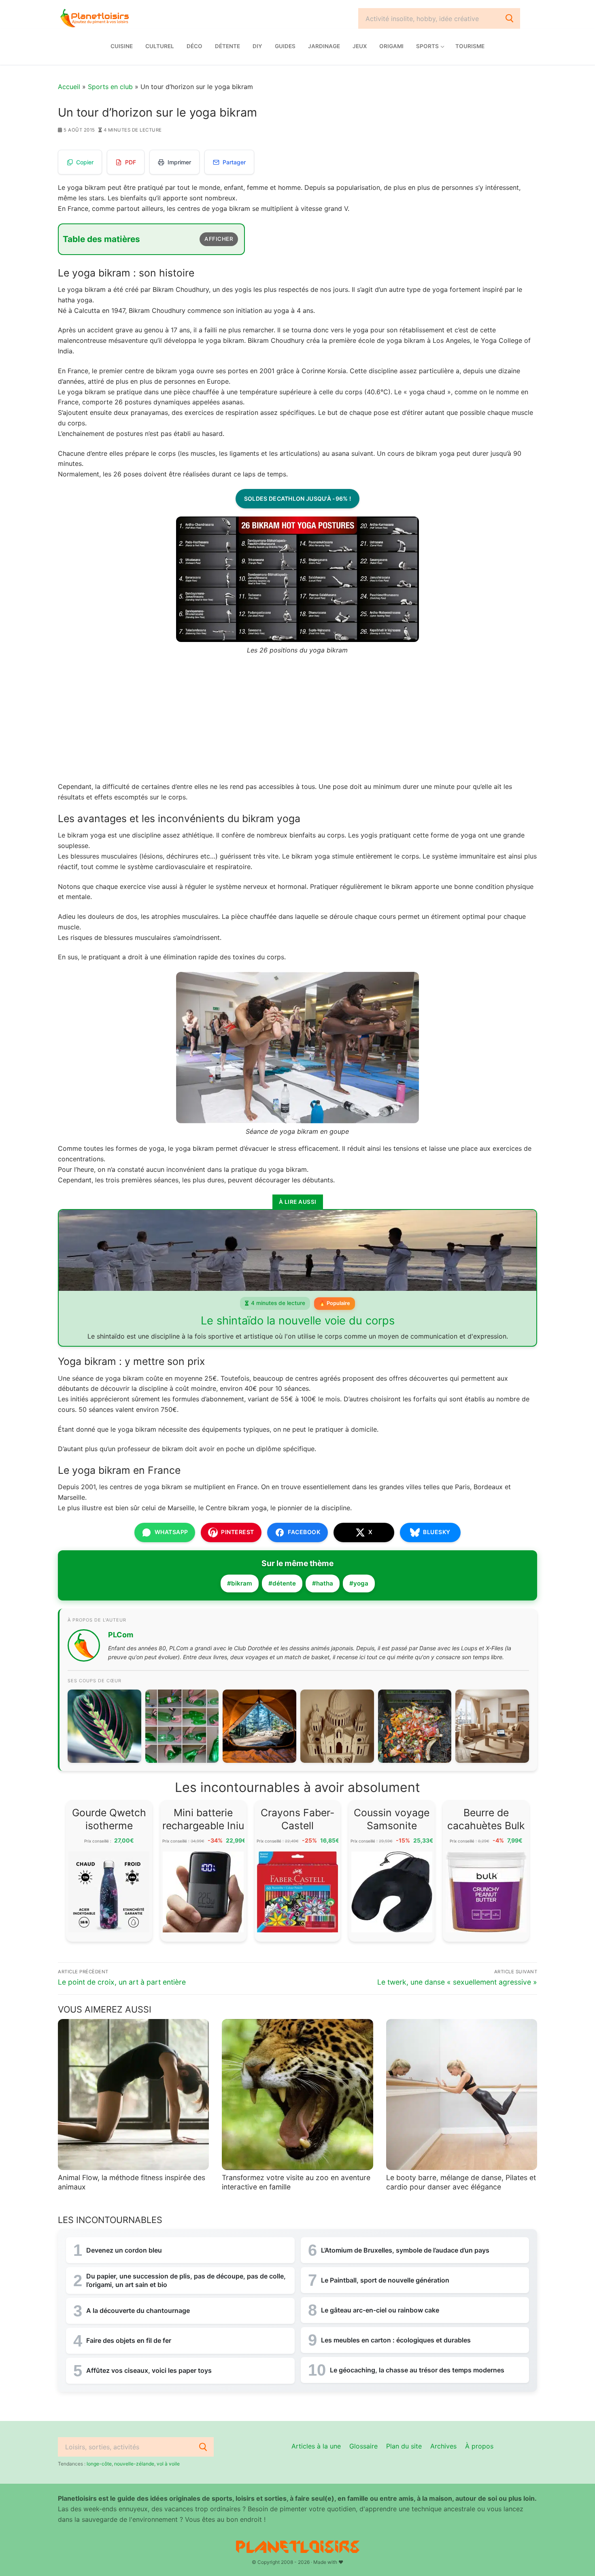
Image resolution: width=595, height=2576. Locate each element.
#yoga (359, 1583)
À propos (479, 2446)
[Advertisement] (297, 722)
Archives (443, 2446)
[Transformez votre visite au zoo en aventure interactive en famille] (297, 2095)
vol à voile (168, 2464)
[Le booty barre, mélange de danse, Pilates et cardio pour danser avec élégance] (462, 2095)
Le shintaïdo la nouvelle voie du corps (298, 1321)
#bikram (240, 1583)
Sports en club (110, 87)
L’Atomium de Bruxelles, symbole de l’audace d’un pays (405, 2250)
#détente (282, 1583)
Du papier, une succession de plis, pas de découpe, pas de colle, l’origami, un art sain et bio (186, 2280)
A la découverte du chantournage (138, 2310)
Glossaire (363, 2446)
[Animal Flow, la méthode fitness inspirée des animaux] (133, 2095)
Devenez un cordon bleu (124, 2250)
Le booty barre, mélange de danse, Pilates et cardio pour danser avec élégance (461, 2182)
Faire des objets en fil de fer (129, 2340)
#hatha (323, 1583)
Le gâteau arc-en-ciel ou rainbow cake (380, 2310)
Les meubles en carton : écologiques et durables (396, 2340)
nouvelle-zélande (134, 2464)
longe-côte (99, 2464)
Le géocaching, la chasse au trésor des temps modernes (417, 2370)
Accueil (69, 87)
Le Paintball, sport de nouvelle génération (385, 2280)
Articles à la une (316, 2446)
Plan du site (404, 2446)
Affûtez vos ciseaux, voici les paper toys (149, 2370)
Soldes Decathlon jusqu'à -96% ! (297, 498)
